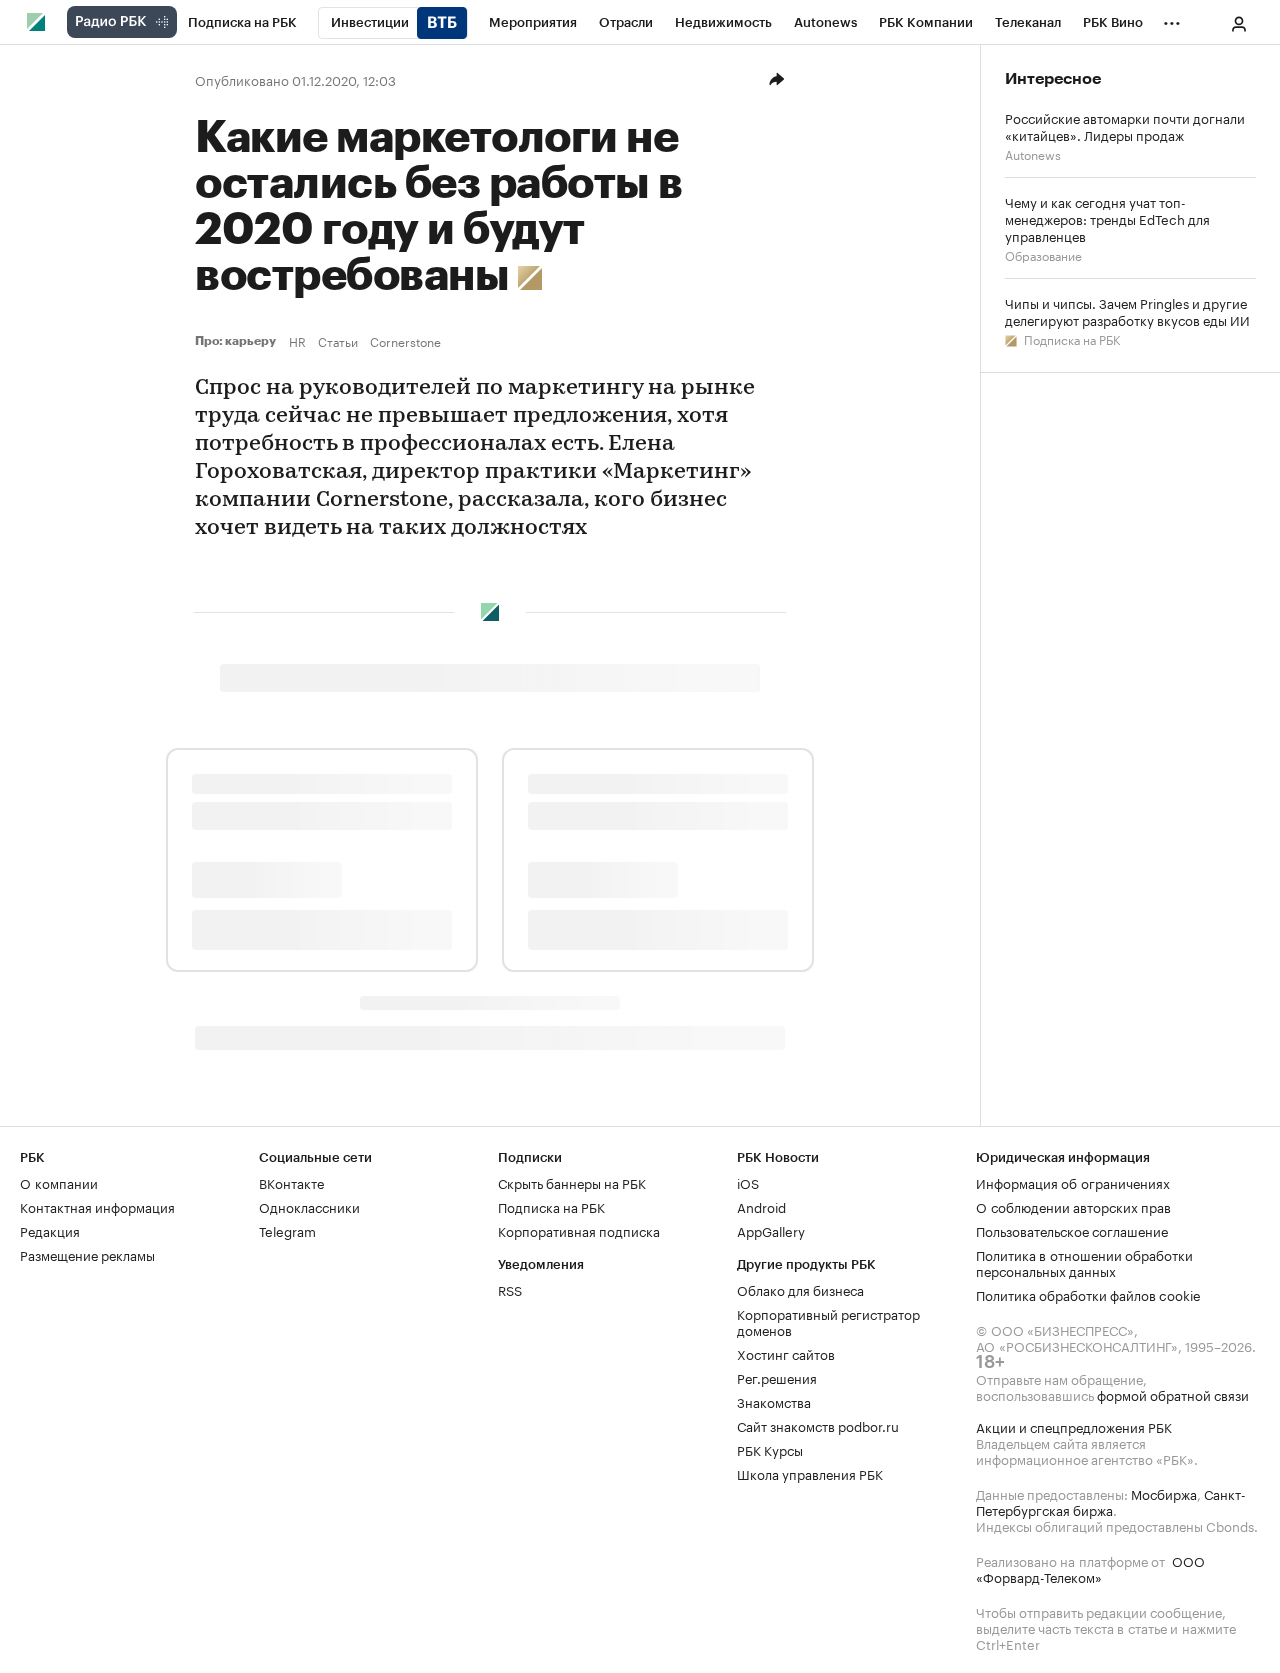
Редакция (50, 1230)
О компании (59, 1182)
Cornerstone (405, 341)
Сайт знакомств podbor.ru (818, 1425)
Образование (1043, 254)
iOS (748, 1182)
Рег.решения (777, 1377)
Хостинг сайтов (786, 1353)
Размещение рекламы (87, 1254)
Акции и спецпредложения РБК (1074, 1426)
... (1172, 19)
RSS (510, 1289)
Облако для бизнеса (800, 1289)
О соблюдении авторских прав (1073, 1206)
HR (297, 341)
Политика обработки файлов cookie (1088, 1294)
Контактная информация (97, 1206)
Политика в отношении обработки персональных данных (1084, 1262)
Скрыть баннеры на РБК (572, 1182)
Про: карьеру (238, 341)
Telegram (287, 1230)
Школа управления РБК (810, 1473)
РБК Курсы (770, 1449)
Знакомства (774, 1401)
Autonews (1033, 153)
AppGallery (771, 1230)
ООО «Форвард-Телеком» (1090, 1568)
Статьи (338, 341)
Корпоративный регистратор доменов (828, 1321)
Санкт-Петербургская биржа (1111, 1501)
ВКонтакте (291, 1182)
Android (761, 1206)
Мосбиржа (1164, 1493)
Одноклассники (309, 1206)
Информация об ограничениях (1073, 1182)
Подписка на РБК (1070, 338)
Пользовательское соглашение (1072, 1230)
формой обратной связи (1173, 1394)
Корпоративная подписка (579, 1230)
